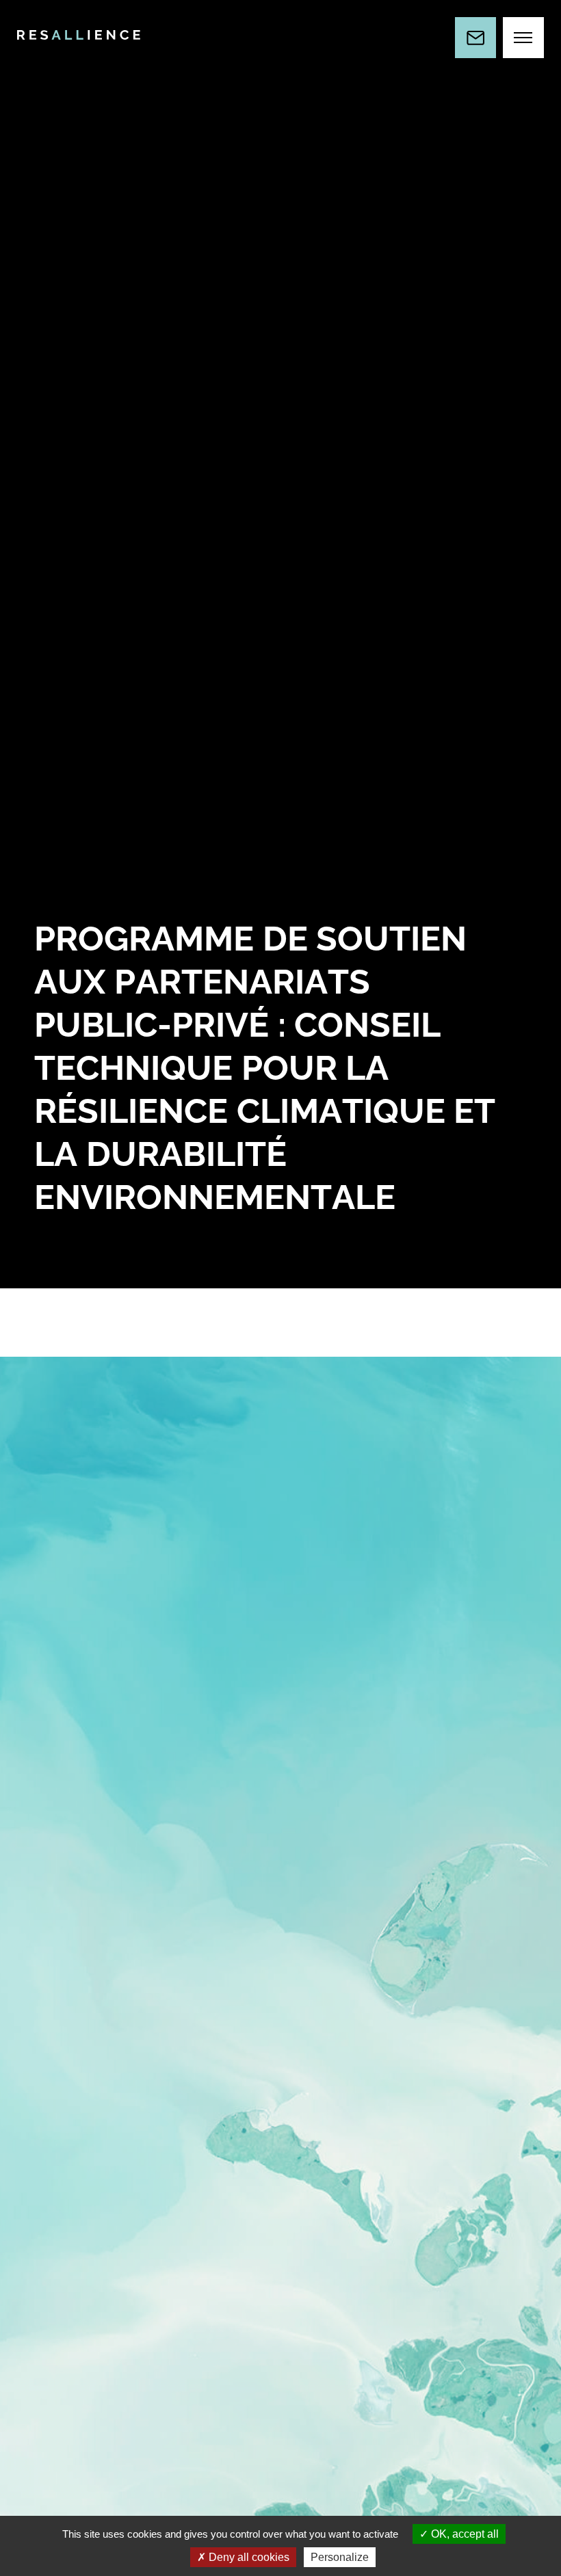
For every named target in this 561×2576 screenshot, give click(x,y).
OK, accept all (464, 2534)
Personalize (340, 2557)
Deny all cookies (248, 2557)
